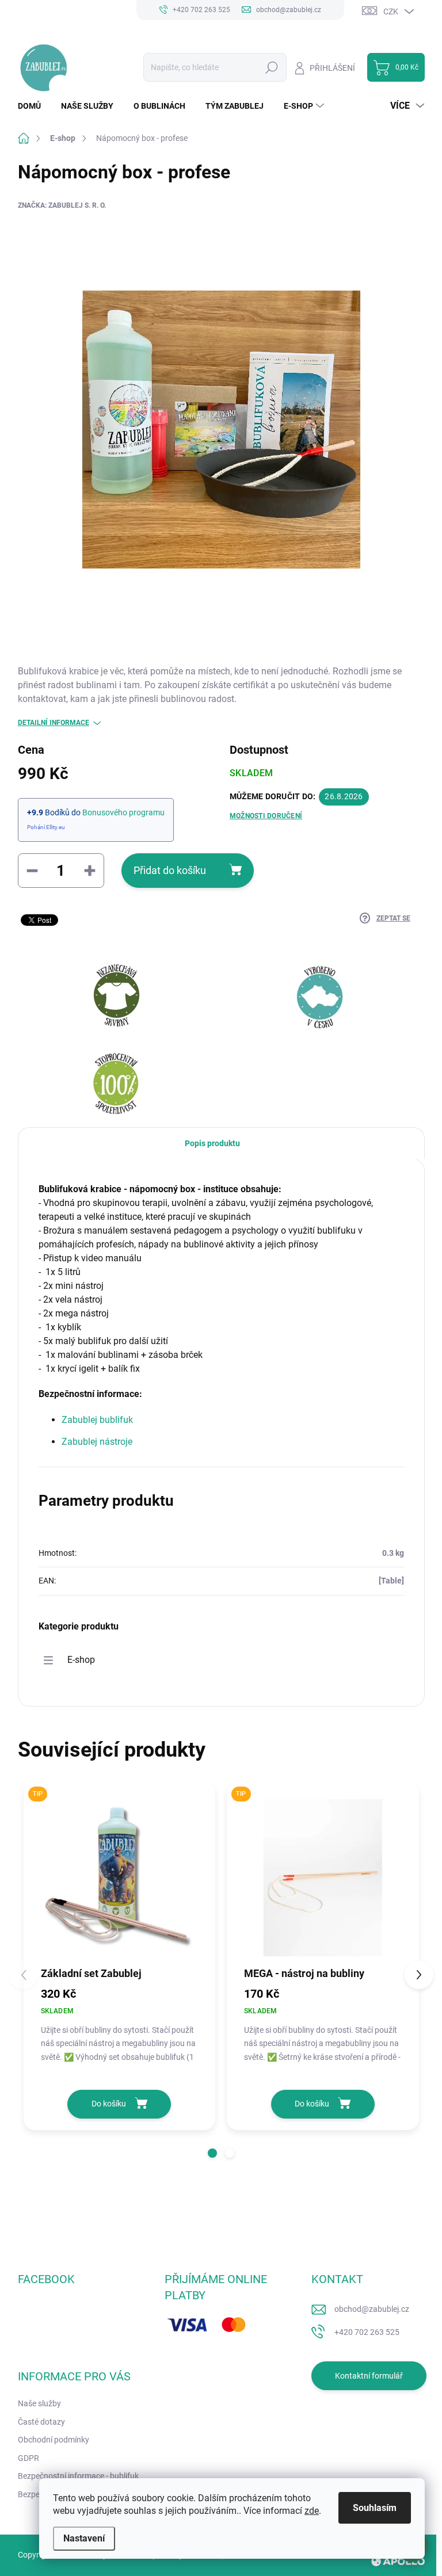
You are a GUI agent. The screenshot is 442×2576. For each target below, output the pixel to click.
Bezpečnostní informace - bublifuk (78, 2476)
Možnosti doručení (266, 816)
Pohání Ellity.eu (46, 827)
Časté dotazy (41, 2422)
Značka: (62, 205)
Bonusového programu (123, 812)
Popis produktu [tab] (212, 1143)
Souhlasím (375, 2508)
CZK (391, 12)
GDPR (28, 2458)
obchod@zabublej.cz (372, 2309)
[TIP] (120, 1878)
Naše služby (39, 2403)
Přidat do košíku (170, 870)
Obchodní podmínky (54, 2440)
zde (312, 2511)
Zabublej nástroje (97, 1442)
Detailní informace (54, 723)
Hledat (271, 67)
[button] (212, 2153)
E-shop (81, 1660)
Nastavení (84, 2538)
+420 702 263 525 (367, 2332)
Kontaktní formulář (369, 2376)
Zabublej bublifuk (97, 1420)
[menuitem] (34, 106)
